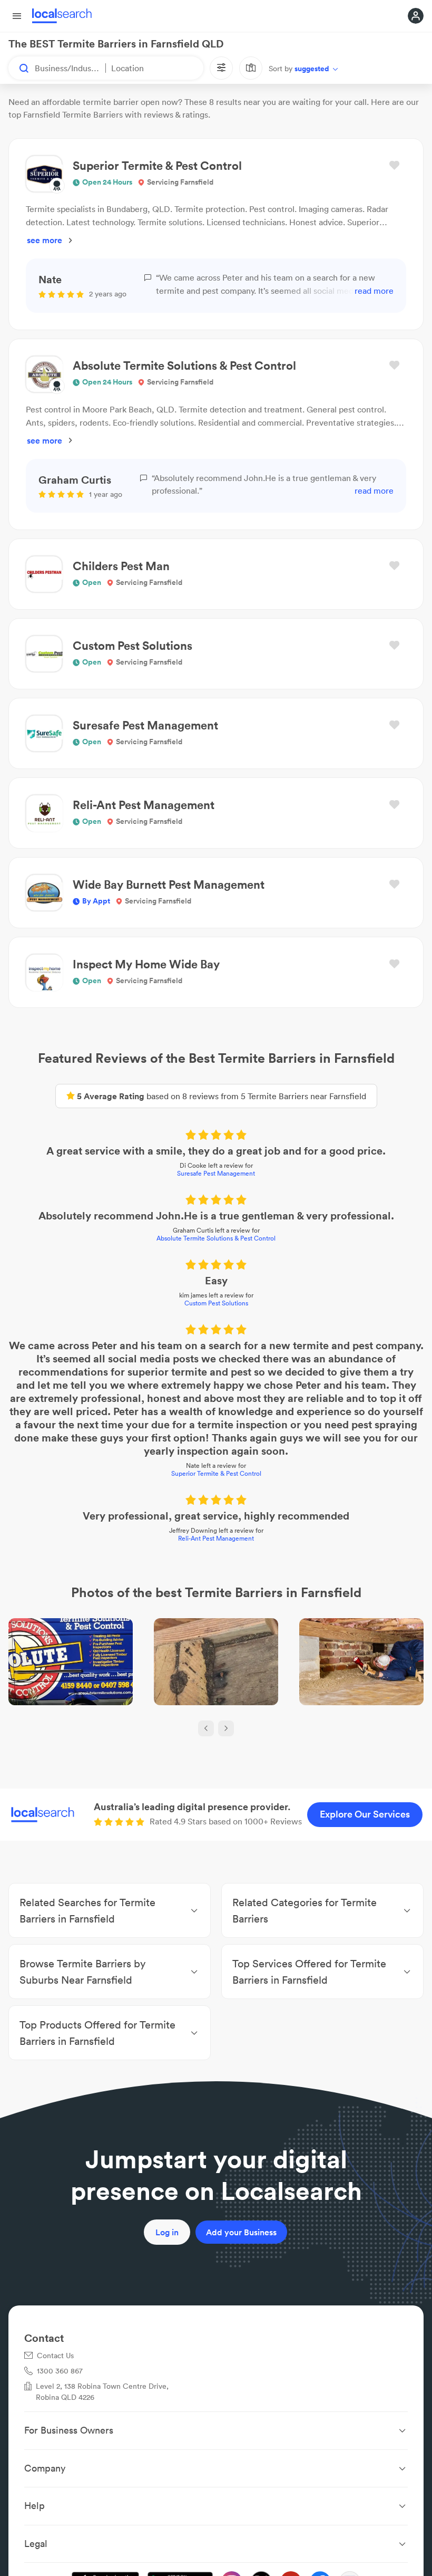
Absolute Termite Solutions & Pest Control (216, 1238)
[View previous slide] (206, 1728)
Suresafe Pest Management (216, 1173)
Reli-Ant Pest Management (216, 1538)
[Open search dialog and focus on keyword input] (19, 68)
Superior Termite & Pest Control (216, 1473)
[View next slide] (226, 1728)
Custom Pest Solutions (216, 1303)
